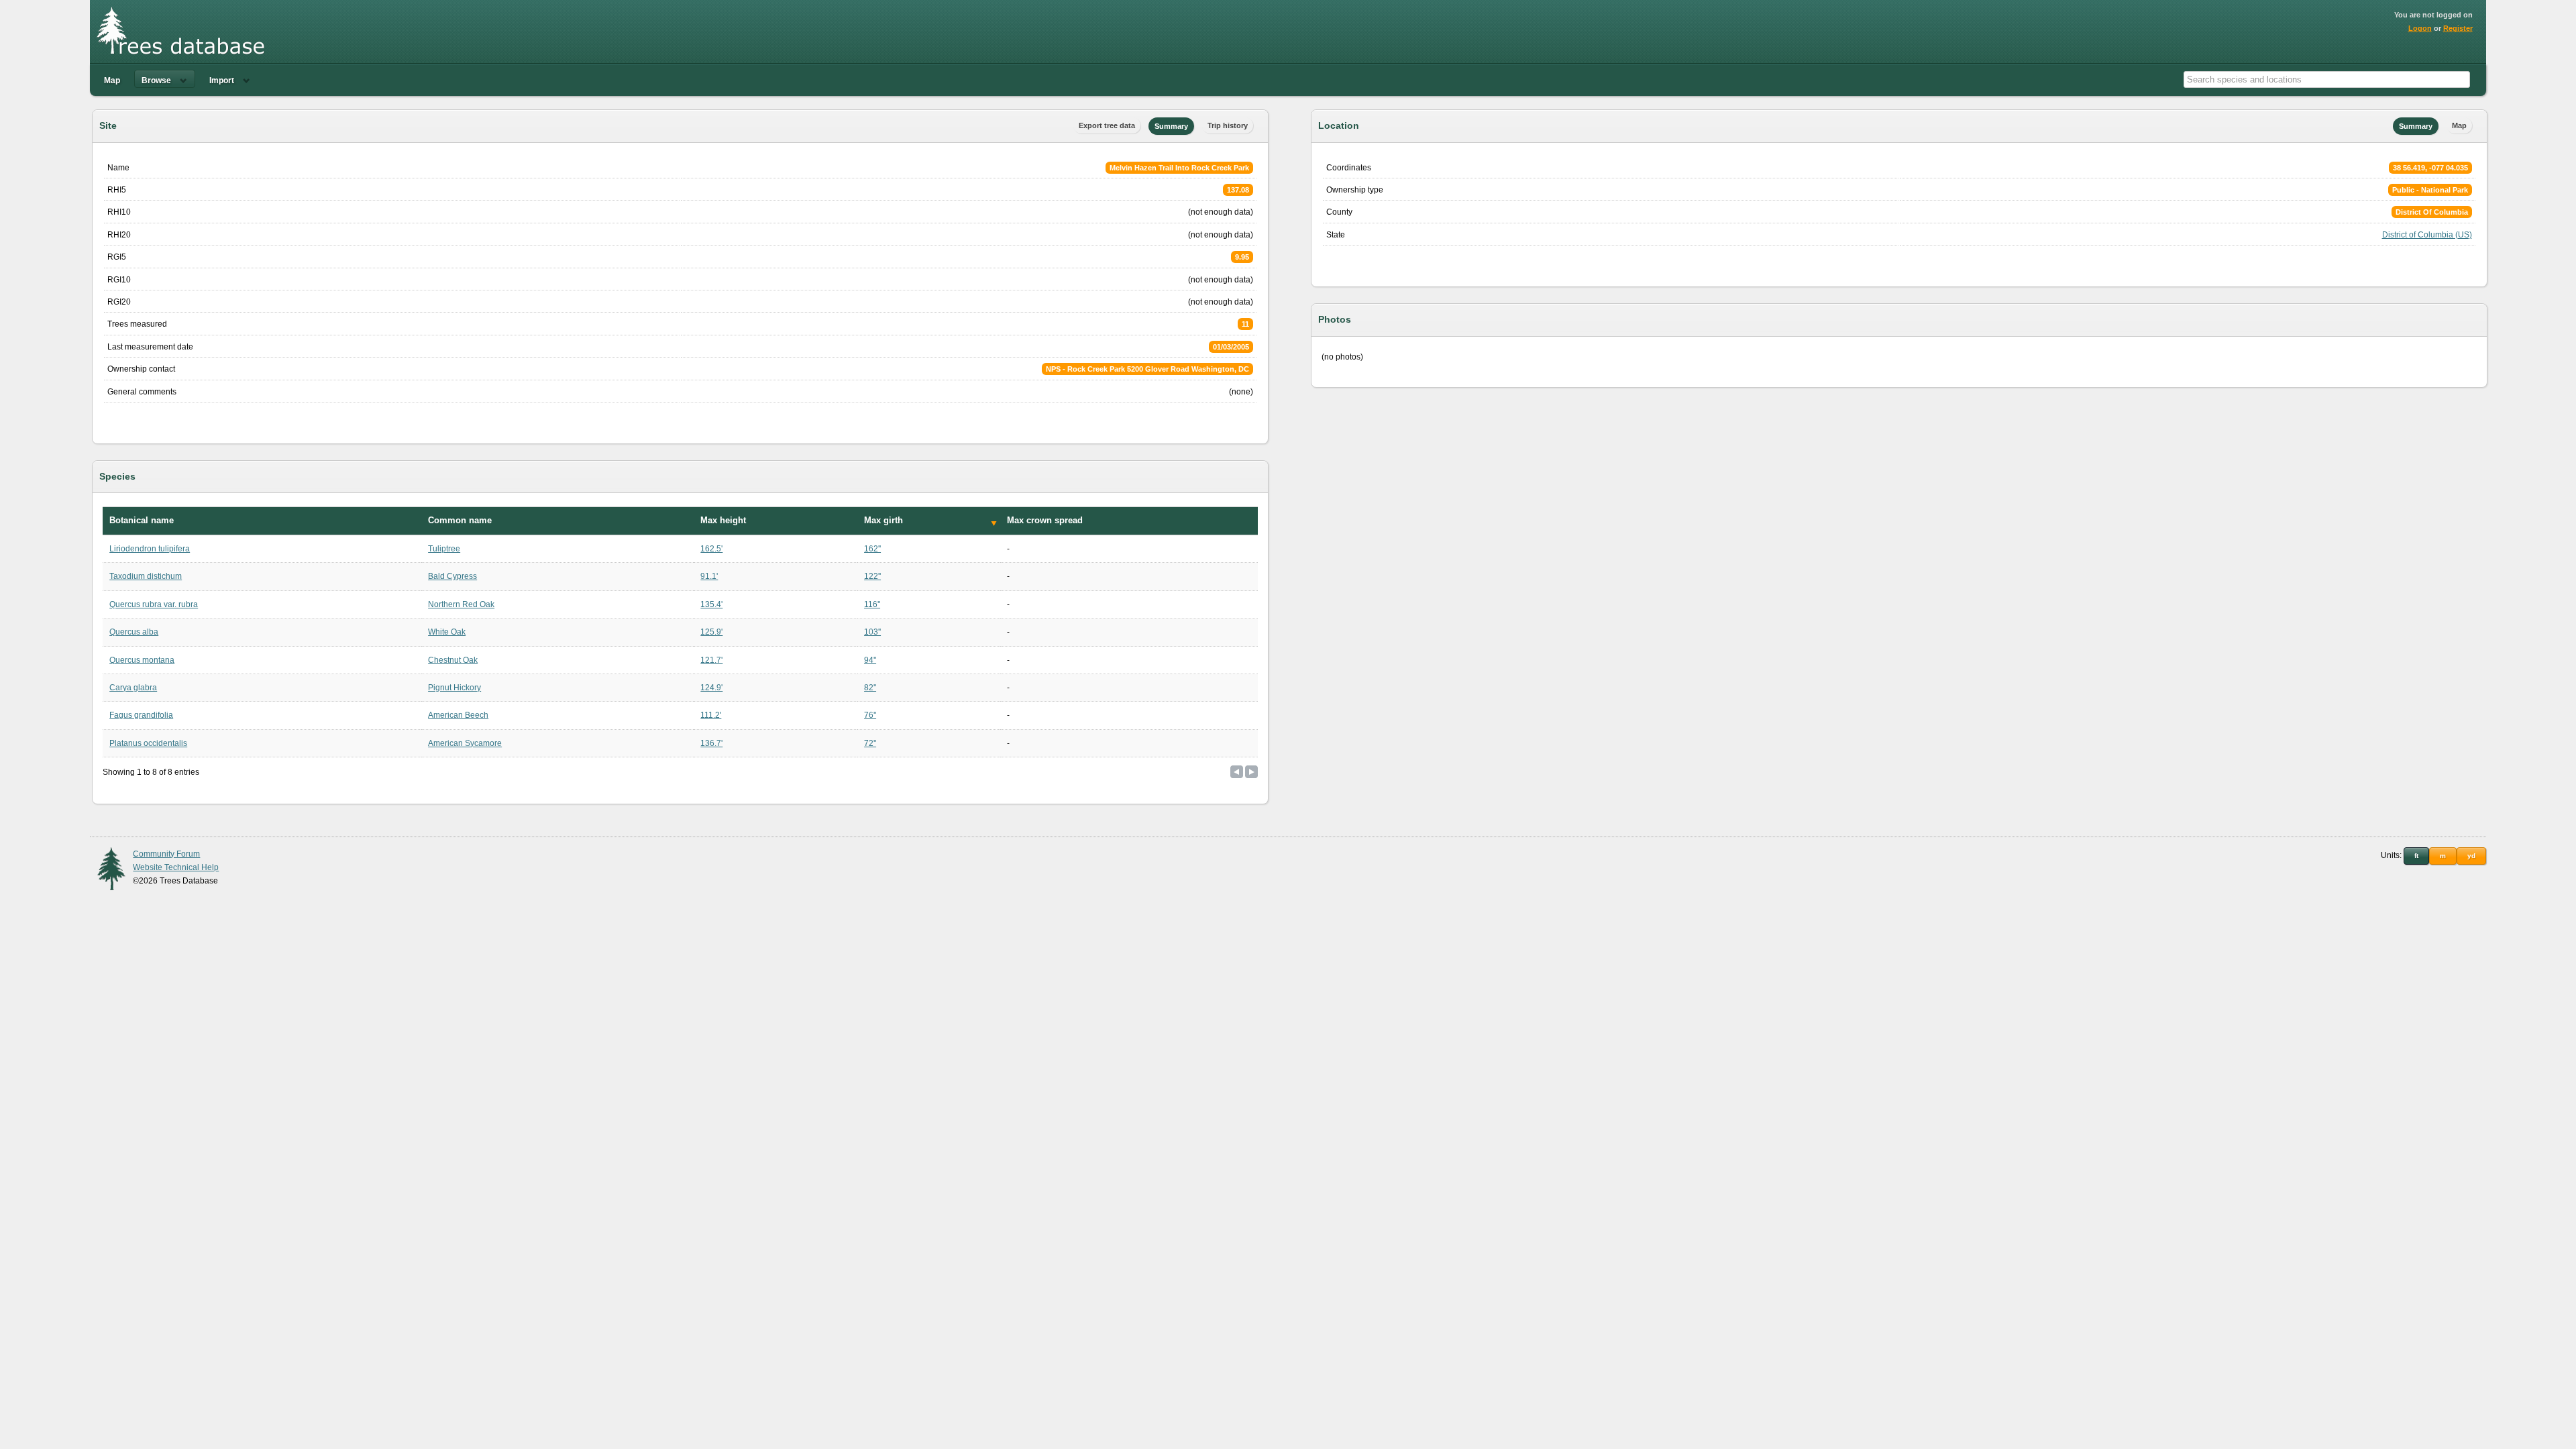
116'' (872, 604)
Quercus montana (142, 660)
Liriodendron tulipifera (150, 549)
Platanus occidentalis (148, 743)
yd (2471, 856)
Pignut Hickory (454, 688)
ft (2416, 856)
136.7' (711, 743)
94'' (870, 660)
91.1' (709, 576)
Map (112, 80)
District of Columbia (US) (2427, 235)
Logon (2420, 28)
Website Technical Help (176, 867)
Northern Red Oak (461, 604)
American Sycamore (465, 743)
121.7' (711, 660)
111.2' (711, 715)
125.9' (711, 632)
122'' (872, 576)
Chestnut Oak (453, 660)
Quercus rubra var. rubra (154, 604)
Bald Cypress (452, 576)
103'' (872, 632)
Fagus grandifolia (141, 715)
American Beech (458, 715)
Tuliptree (444, 549)
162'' (872, 549)
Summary (1171, 126)
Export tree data (1107, 125)
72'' (870, 743)
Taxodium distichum (146, 576)
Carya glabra (133, 688)
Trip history (1228, 125)
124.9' (711, 688)
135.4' (711, 604)
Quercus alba (134, 632)
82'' (870, 688)
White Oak (447, 632)
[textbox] (2327, 79)
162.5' (711, 549)
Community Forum (166, 854)
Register (2458, 28)
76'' (870, 715)
